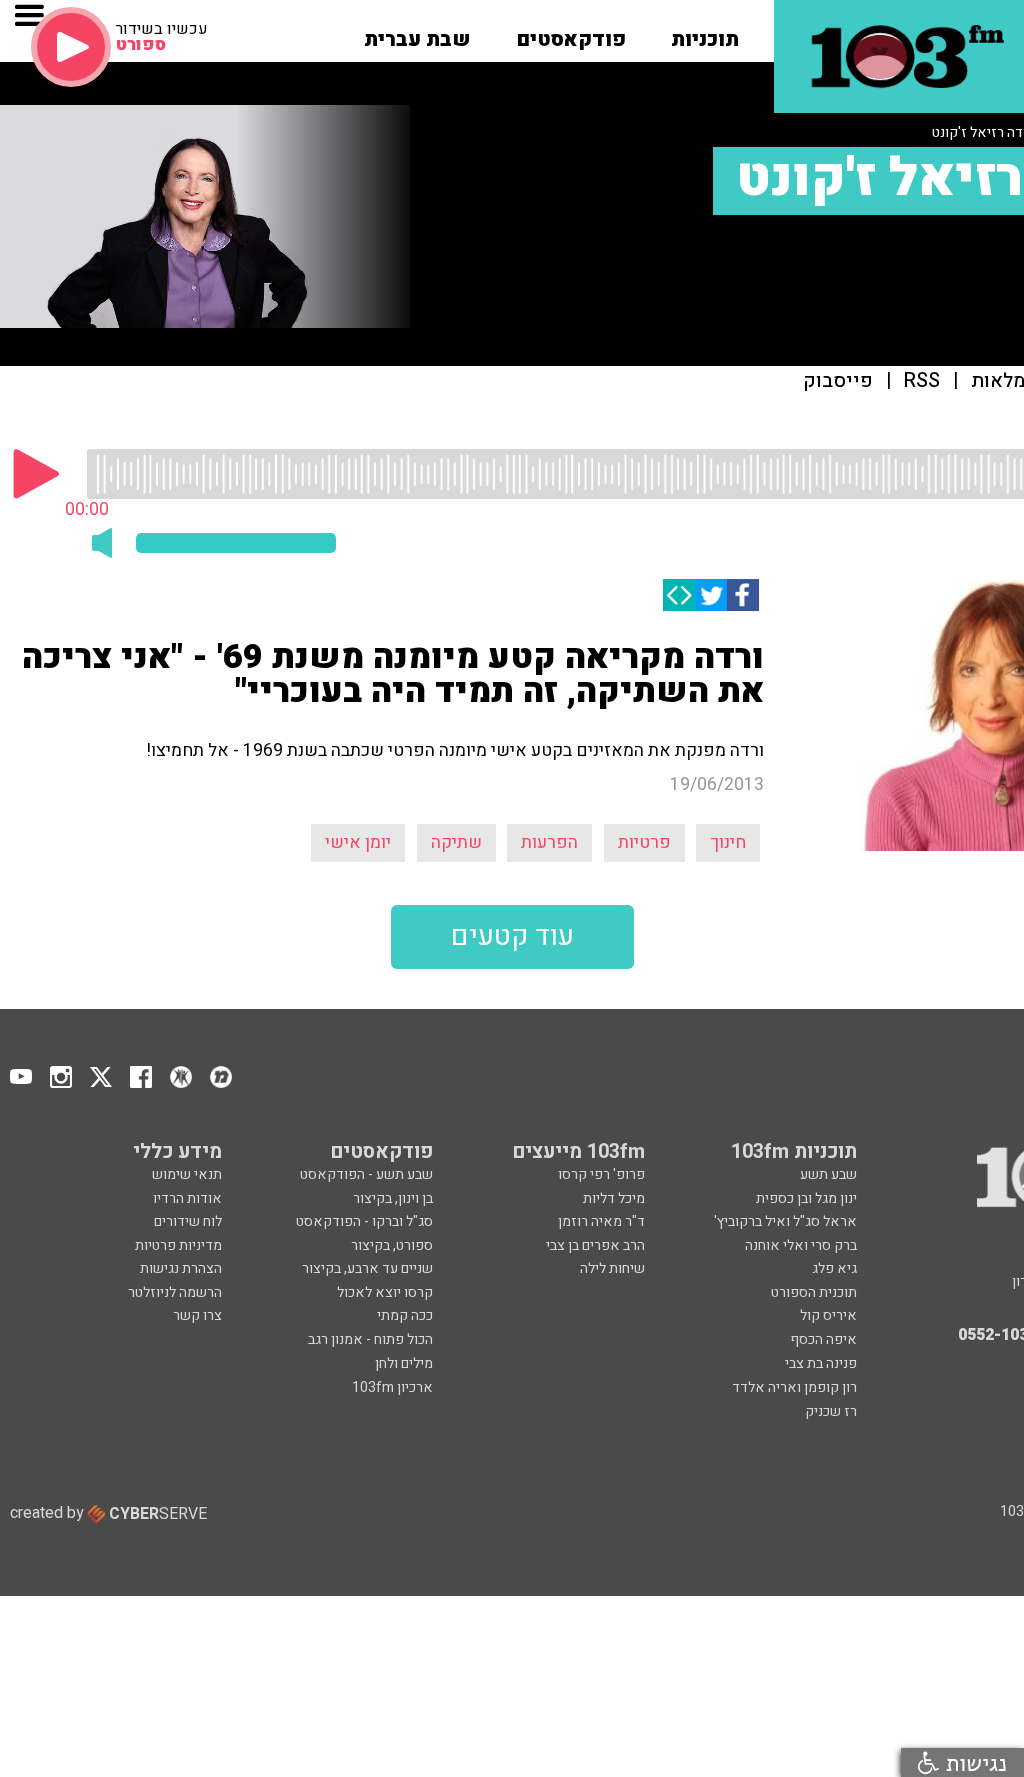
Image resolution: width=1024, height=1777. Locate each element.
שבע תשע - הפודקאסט (366, 1174)
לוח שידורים (188, 1221)
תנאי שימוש (187, 1174)
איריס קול (828, 1315)
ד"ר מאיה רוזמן (601, 1221)
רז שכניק (831, 1411)
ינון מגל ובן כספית (806, 1198)
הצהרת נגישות (181, 1268)
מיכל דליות (614, 1198)
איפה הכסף (823, 1339)
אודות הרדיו (187, 1198)
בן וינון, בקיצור (393, 1198)
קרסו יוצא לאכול (385, 1292)
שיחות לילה (612, 1268)
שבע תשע (828, 1174)
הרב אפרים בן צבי (595, 1245)
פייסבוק (838, 381)
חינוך (728, 842)
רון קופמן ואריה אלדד (794, 1387)
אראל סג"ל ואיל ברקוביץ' (785, 1221)
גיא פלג (834, 1268)
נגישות (973, 1762)
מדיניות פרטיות (178, 1245)
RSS (922, 381)
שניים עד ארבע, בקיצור (367, 1268)
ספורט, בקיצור (392, 1245)
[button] (705, 33)
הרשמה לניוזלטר (175, 1292)
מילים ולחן (404, 1363)
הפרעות (549, 842)
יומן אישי (358, 842)
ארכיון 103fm (392, 1387)
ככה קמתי (405, 1315)
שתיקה (456, 842)
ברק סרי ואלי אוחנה (801, 1245)
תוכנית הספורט (814, 1292)
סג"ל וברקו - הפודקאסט (364, 1221)
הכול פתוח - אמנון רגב (370, 1339)
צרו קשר (197, 1315)
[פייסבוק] (743, 595)
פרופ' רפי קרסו (601, 1174)
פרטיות (644, 842)
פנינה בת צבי (821, 1363)
